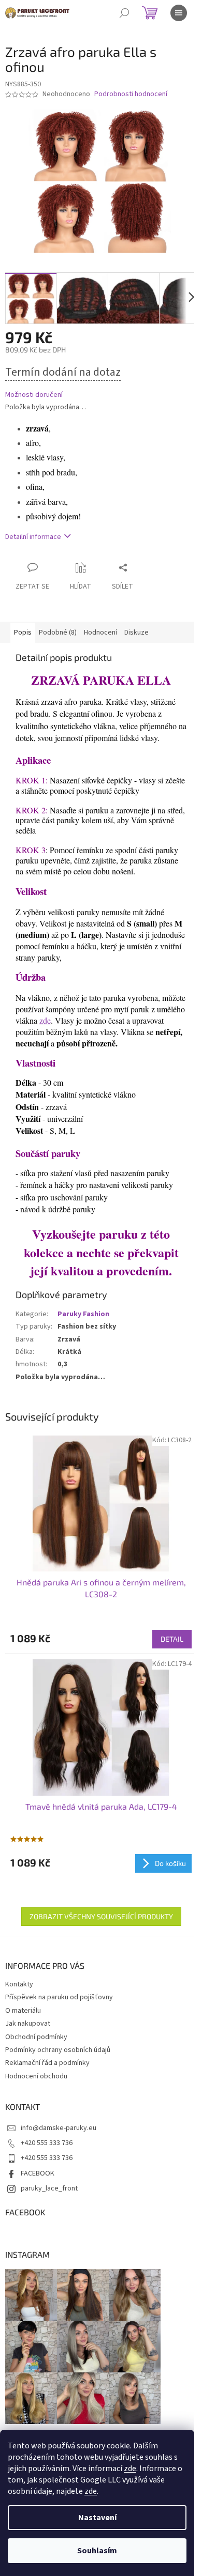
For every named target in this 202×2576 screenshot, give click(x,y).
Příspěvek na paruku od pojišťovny (59, 1997)
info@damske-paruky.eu (59, 2128)
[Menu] (179, 13)
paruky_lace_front (49, 2188)
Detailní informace (33, 537)
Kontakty (19, 1984)
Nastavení (97, 2518)
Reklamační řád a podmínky (47, 2063)
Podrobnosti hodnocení (131, 94)
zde (130, 2469)
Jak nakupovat (28, 2024)
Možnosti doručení (34, 395)
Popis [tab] (23, 633)
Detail (172, 1639)
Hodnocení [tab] (100, 633)
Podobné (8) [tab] (58, 633)
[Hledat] (124, 13)
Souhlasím (97, 2551)
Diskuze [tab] (136, 633)
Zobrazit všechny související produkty (101, 1916)
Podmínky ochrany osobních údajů (58, 2050)
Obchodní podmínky (36, 2037)
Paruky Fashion (83, 1314)
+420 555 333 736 (47, 2143)
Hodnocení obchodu (36, 2076)
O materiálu (23, 2011)
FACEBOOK (38, 2173)
